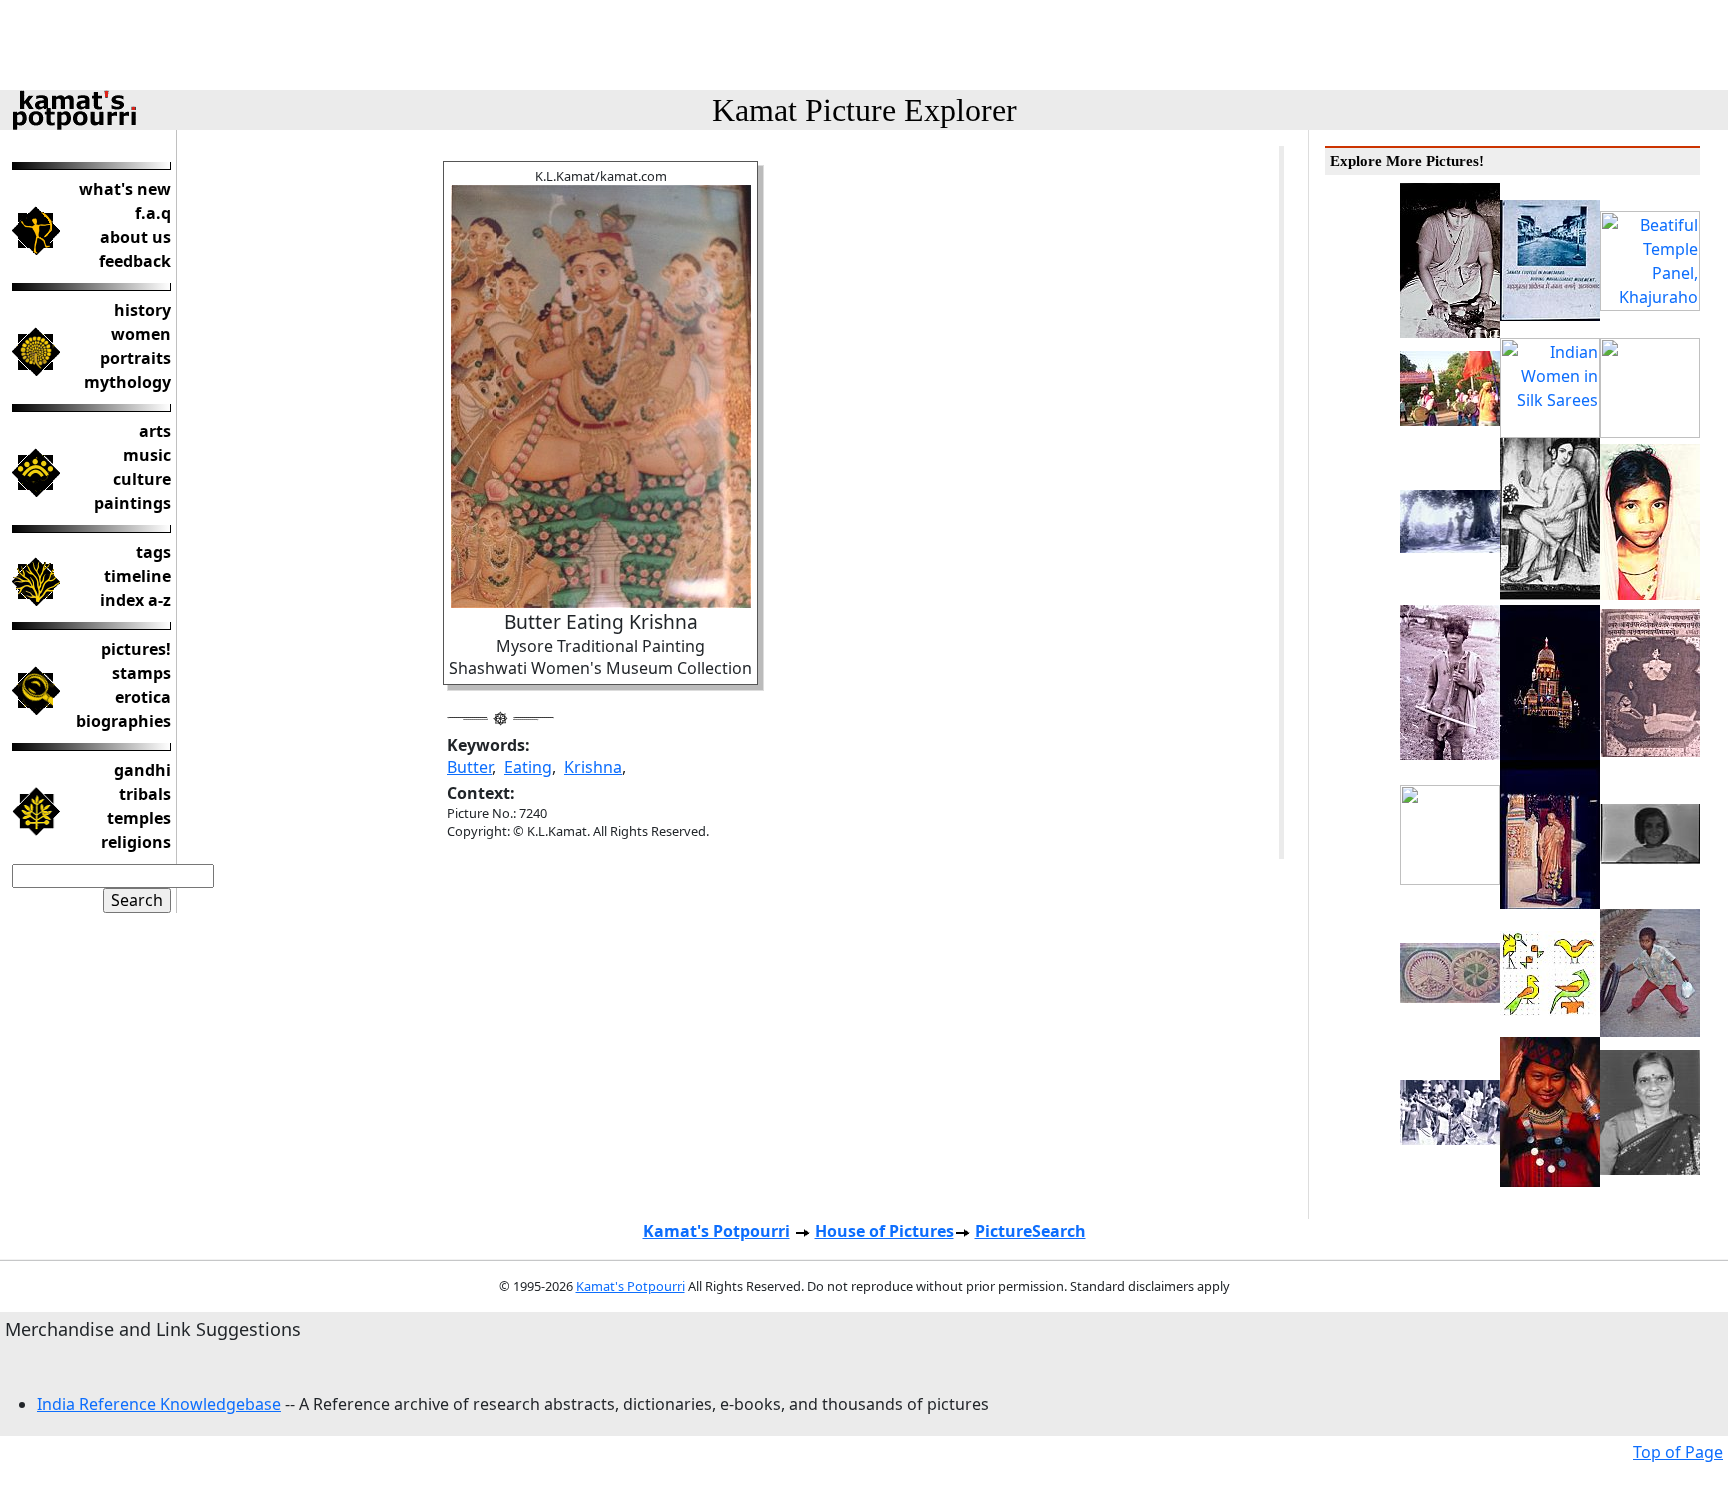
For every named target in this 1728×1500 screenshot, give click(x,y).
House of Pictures (884, 1231)
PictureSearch (1030, 1231)
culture (142, 479)
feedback (135, 261)
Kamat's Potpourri (716, 1231)
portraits (135, 358)
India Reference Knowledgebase (159, 1404)
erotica (143, 697)
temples (139, 818)
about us (135, 237)
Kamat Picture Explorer (864, 110)
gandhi (142, 770)
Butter (469, 767)
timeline (137, 576)
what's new (125, 189)
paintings (132, 503)
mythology (127, 382)
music (147, 455)
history (142, 310)
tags (153, 552)
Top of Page (1678, 1452)
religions (136, 842)
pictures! (136, 649)
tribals (145, 794)
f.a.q (153, 213)
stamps (141, 673)
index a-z (135, 600)
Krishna (593, 767)
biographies (123, 721)
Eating (528, 767)
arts (155, 431)
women (141, 334)
